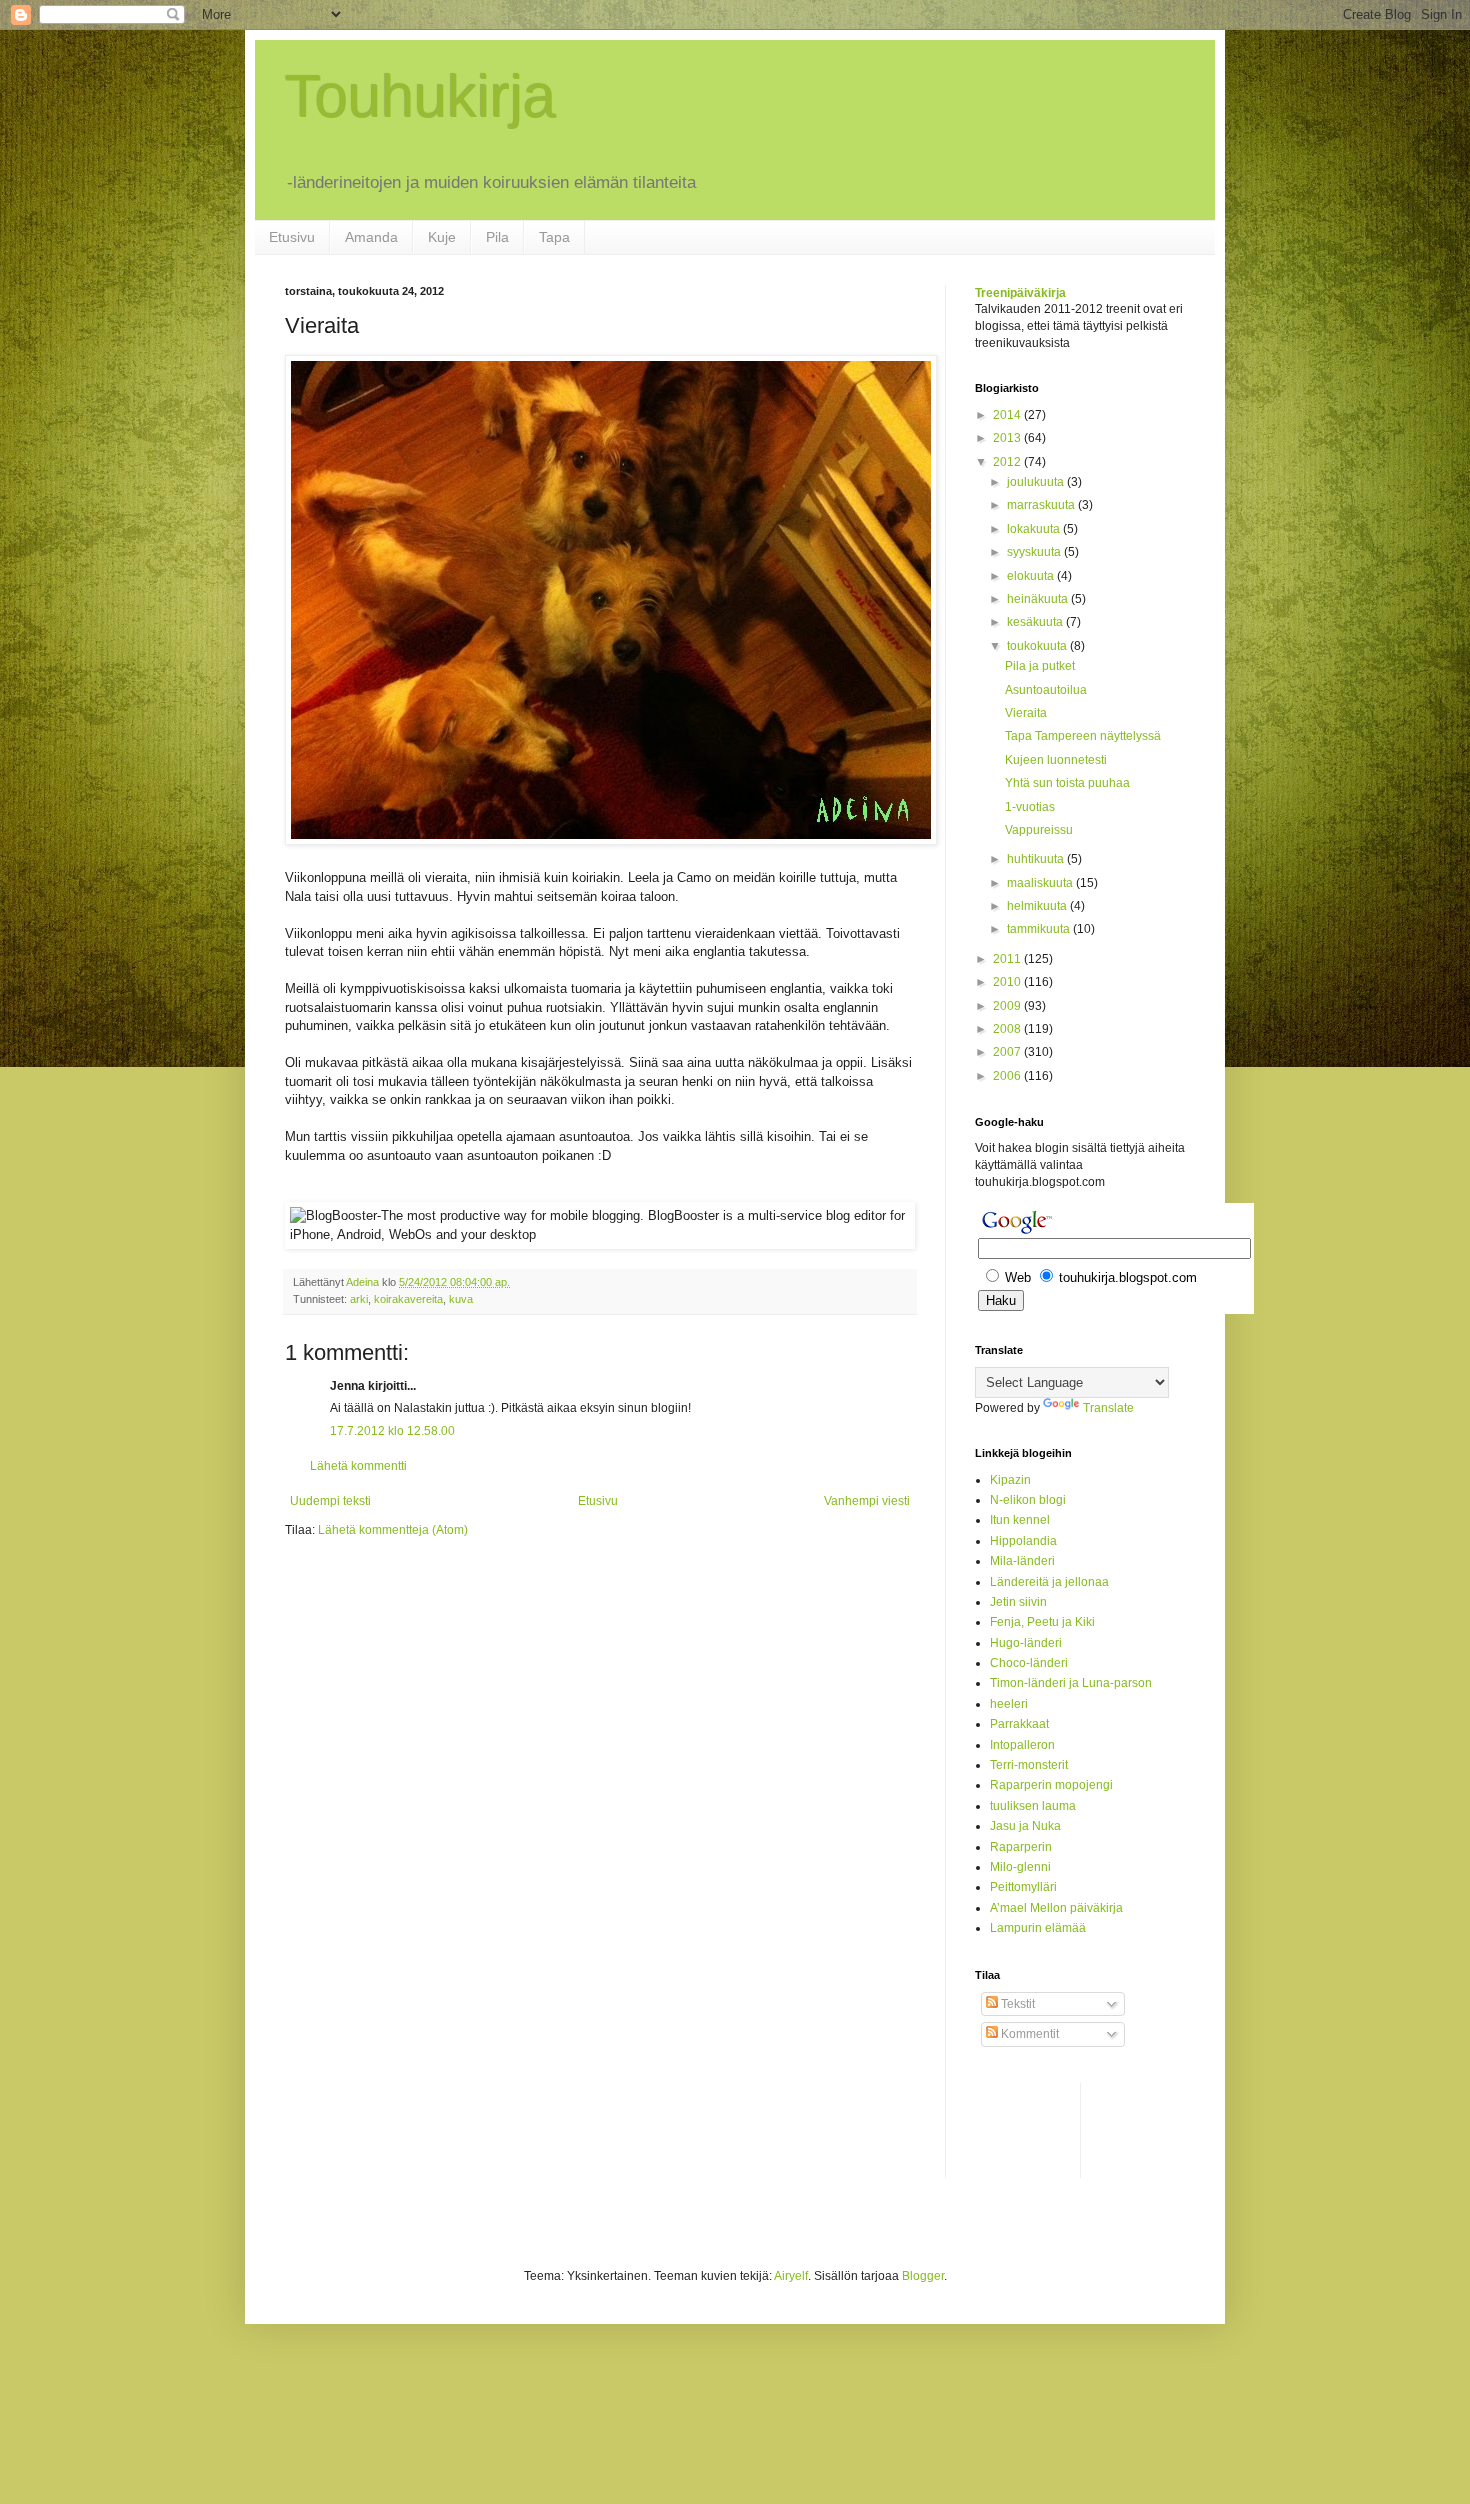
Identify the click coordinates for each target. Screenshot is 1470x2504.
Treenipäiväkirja (1020, 293)
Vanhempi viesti (867, 1501)
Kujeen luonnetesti (1056, 760)
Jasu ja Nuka (1025, 1826)
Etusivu (292, 237)
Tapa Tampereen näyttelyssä (1083, 736)
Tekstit (1016, 2004)
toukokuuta (1038, 646)
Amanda (371, 237)
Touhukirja (420, 96)
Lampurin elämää (1038, 1928)
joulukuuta (1037, 482)
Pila (497, 237)
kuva (461, 1299)
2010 (1008, 982)
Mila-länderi (1022, 1561)
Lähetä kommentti (358, 1466)
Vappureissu (1039, 830)
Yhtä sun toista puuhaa (1067, 783)
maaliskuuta (1041, 883)
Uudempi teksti (330, 1501)
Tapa (554, 237)
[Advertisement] (1055, 2128)
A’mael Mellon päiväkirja (1056, 1908)
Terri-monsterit (1029, 1765)
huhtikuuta (1037, 859)
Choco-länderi (1029, 1663)
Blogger (923, 2276)
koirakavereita (408, 1299)
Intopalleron (1022, 1745)
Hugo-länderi (1026, 1643)
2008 (1008, 1029)
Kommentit (1028, 2034)
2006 (1008, 1076)
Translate (1108, 1408)
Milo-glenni (1020, 1867)
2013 (1008, 438)
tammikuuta (1040, 929)
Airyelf (791, 2276)
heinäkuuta (1039, 599)
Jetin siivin (1018, 1602)
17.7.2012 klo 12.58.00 (392, 1431)
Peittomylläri (1023, 1887)
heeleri (1009, 1704)
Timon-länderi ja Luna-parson (1071, 1683)
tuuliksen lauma (1033, 1806)
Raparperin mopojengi (1051, 1785)
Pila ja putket (1040, 666)
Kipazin (1010, 1480)
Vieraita (1026, 713)
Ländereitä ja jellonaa (1049, 1582)
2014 (1008, 415)
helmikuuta (1038, 906)
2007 (1008, 1052)
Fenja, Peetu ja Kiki (1042, 1622)
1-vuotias (1030, 807)
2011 (1008, 959)
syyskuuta (1035, 552)
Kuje (442, 237)
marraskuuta (1042, 505)
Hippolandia (1023, 1541)
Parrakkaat (1019, 1724)
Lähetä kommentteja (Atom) (393, 1530)
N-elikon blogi (1028, 1500)
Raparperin (1021, 1847)
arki (359, 1299)
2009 (1008, 1006)
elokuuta (1032, 576)
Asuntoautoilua (1046, 690)
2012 (1008, 462)
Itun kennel (1020, 1520)
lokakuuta (1035, 529)
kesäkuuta (1036, 622)
